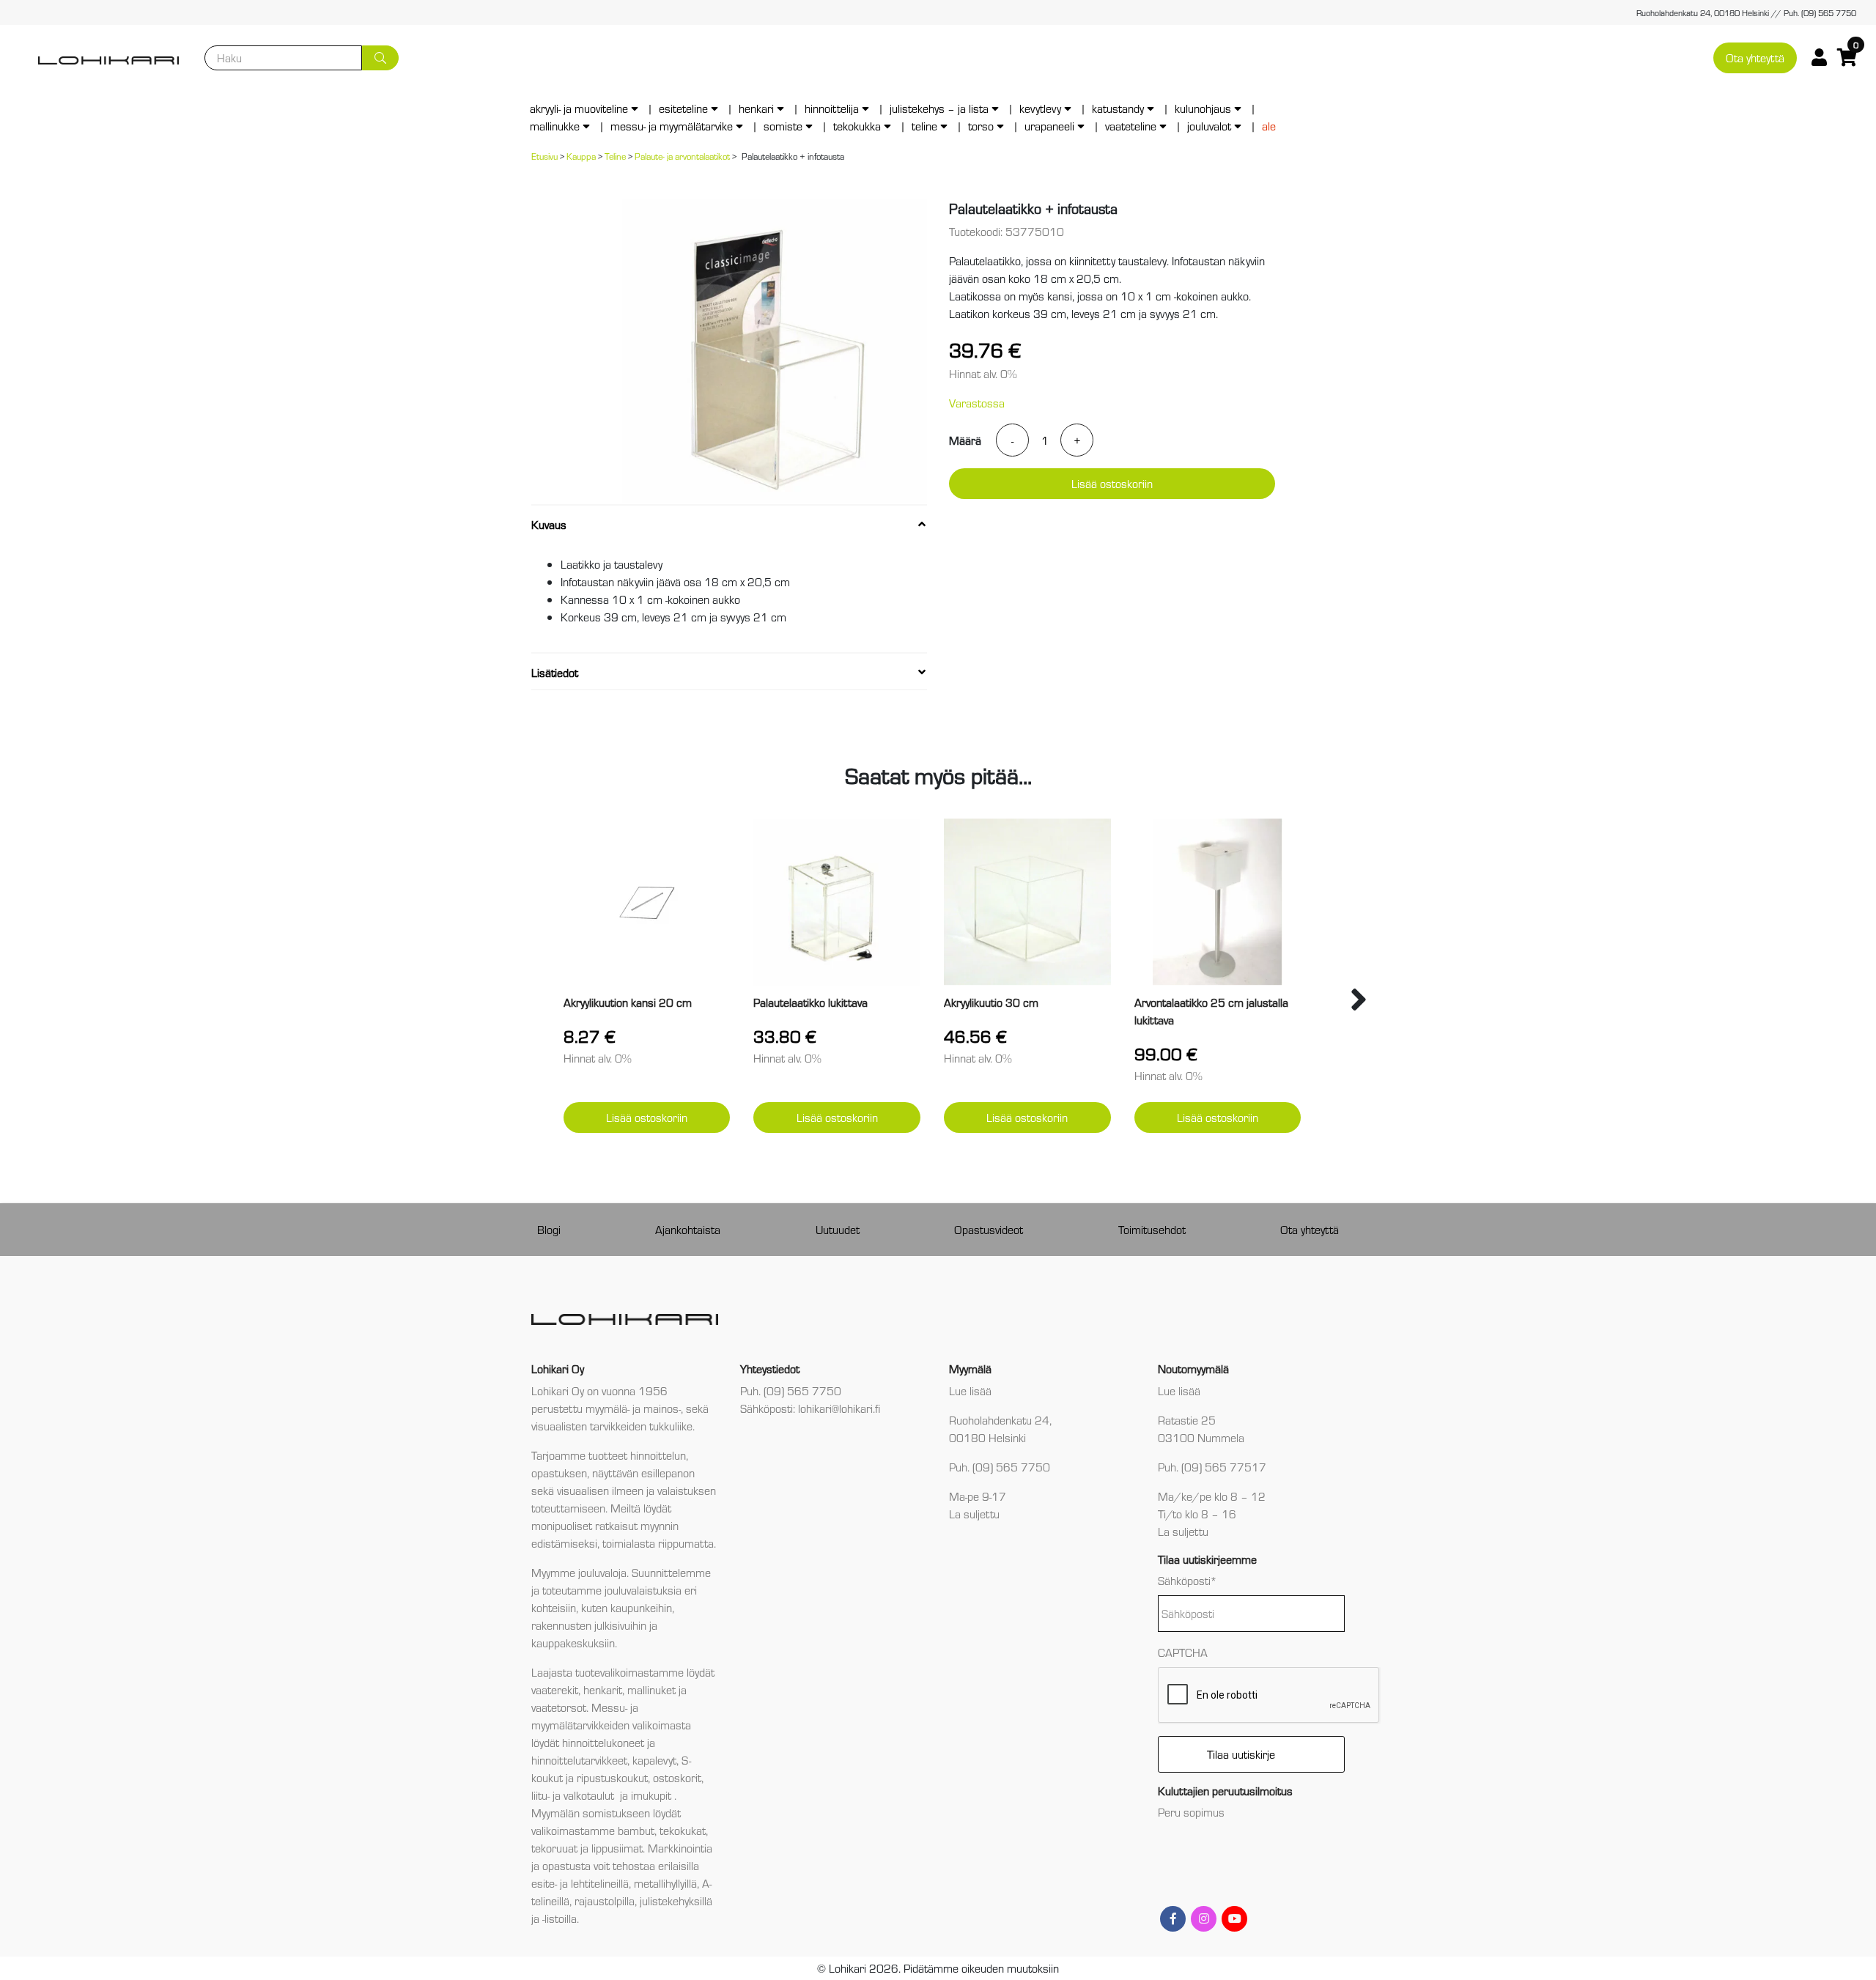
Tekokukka (857, 126)
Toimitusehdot (1152, 1229)
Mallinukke (555, 126)
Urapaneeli (1049, 126)
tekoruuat (554, 1848)
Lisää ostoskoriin (1112, 483)
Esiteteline (683, 108)
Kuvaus (549, 524)
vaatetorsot (559, 1707)
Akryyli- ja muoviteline (579, 108)
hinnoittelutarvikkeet (579, 1760)
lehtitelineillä (600, 1883)
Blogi (549, 1229)
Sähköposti (1188, 1580)
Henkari (756, 108)
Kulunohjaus (1203, 108)
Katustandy (1118, 108)
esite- (544, 1883)
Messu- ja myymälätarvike (672, 126)
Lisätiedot (555, 672)
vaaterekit (555, 1689)
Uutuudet (838, 1229)
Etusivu (544, 156)
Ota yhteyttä (1755, 58)
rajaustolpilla (605, 1900)
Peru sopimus (1191, 1812)
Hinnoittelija (832, 108)
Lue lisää (970, 1390)
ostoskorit (677, 1777)
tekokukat (683, 1830)
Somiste (783, 126)
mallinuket (651, 1689)
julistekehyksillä (676, 1900)
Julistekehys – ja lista (939, 108)
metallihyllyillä (665, 1883)
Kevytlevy (1040, 108)
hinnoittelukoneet (603, 1742)
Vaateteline (1131, 126)
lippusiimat (617, 1848)
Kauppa (581, 156)
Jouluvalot (1209, 126)
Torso (981, 126)
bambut (636, 1830)
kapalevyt (654, 1760)
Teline (924, 126)
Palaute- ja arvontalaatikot (682, 156)
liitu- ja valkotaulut (574, 1795)
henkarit (603, 1689)
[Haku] (380, 58)
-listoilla (560, 1918)
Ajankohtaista (688, 1229)
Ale (1269, 126)
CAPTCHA (1183, 1652)
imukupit (653, 1795)
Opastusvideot (989, 1229)
